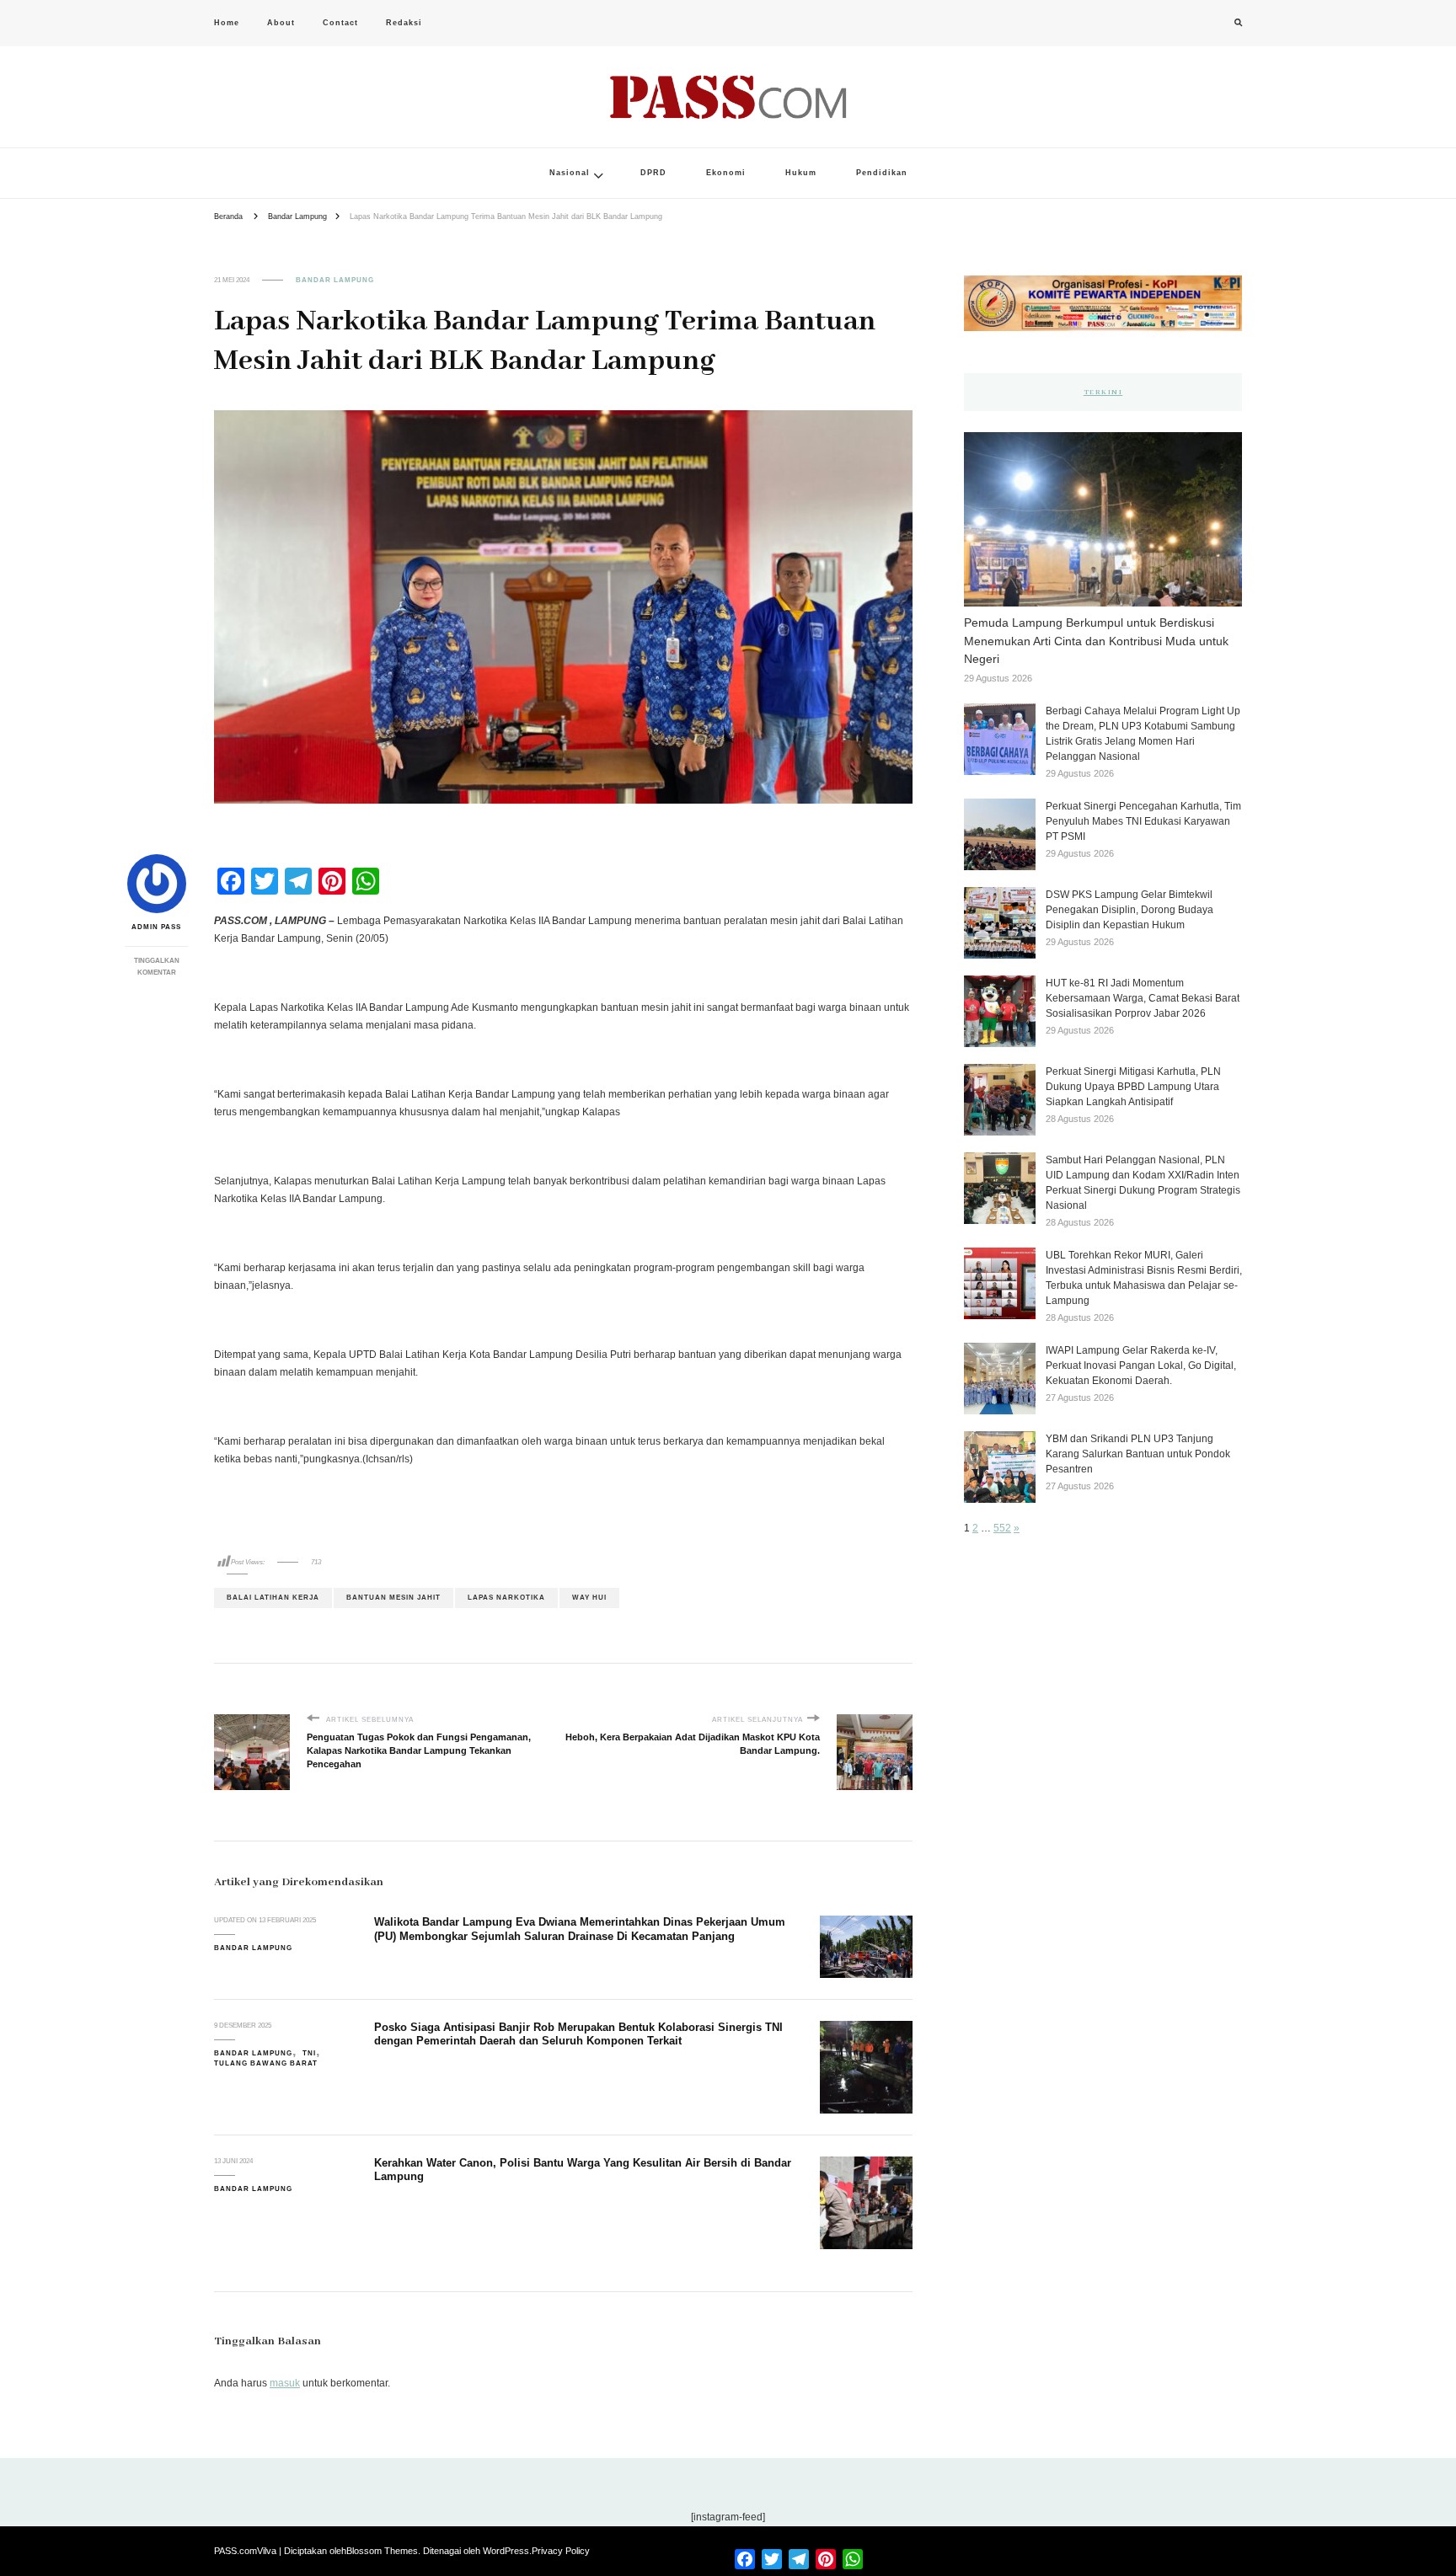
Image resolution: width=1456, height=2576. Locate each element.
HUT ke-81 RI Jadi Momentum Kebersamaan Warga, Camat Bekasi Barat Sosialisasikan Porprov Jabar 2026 (1143, 998)
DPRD (653, 173)
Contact (340, 23)
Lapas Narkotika (506, 1598)
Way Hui (589, 1598)
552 (1002, 1528)
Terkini (1103, 392)
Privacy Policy (561, 2551)
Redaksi (404, 23)
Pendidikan (882, 173)
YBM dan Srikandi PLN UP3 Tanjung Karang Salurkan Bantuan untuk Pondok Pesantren (1138, 1454)
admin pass (156, 927)
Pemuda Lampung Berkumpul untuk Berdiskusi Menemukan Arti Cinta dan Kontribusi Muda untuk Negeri (1096, 641)
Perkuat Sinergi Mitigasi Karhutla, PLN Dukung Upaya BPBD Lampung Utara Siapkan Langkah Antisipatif (1133, 1087)
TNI (309, 2053)
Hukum (801, 173)
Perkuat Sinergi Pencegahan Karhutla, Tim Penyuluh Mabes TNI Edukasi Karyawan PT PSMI (1143, 821)
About (281, 23)
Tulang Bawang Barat (266, 2063)
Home (227, 23)
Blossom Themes (382, 2551)
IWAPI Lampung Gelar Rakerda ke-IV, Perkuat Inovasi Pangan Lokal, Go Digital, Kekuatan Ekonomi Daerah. (1141, 1365)
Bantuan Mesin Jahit (393, 1598)
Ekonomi (726, 173)
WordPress (506, 2551)
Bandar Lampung (335, 280)
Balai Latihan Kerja (273, 1598)
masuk (285, 2383)
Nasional (570, 173)
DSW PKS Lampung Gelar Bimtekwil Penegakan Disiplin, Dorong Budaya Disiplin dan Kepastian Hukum (1129, 910)
